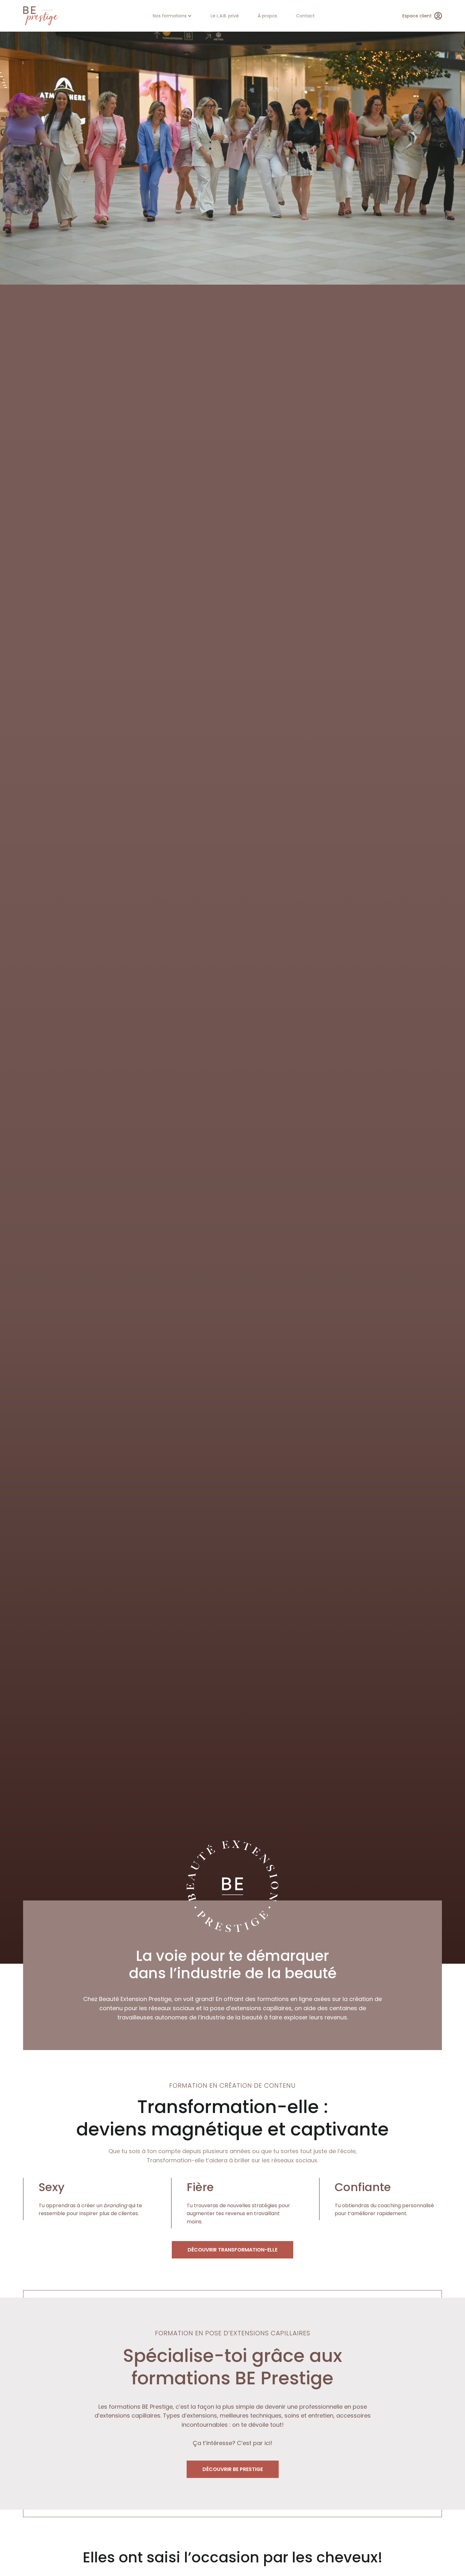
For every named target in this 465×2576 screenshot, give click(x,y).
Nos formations (170, 16)
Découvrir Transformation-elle (232, 2250)
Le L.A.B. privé (225, 16)
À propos (267, 16)
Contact (305, 16)
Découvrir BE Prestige (233, 2469)
